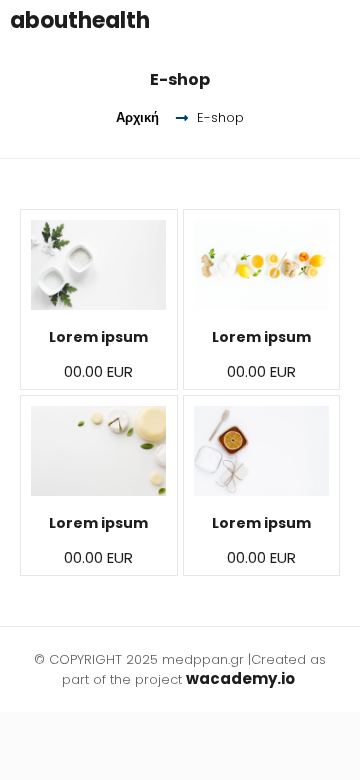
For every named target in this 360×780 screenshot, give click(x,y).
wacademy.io (242, 678)
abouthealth (80, 20)
